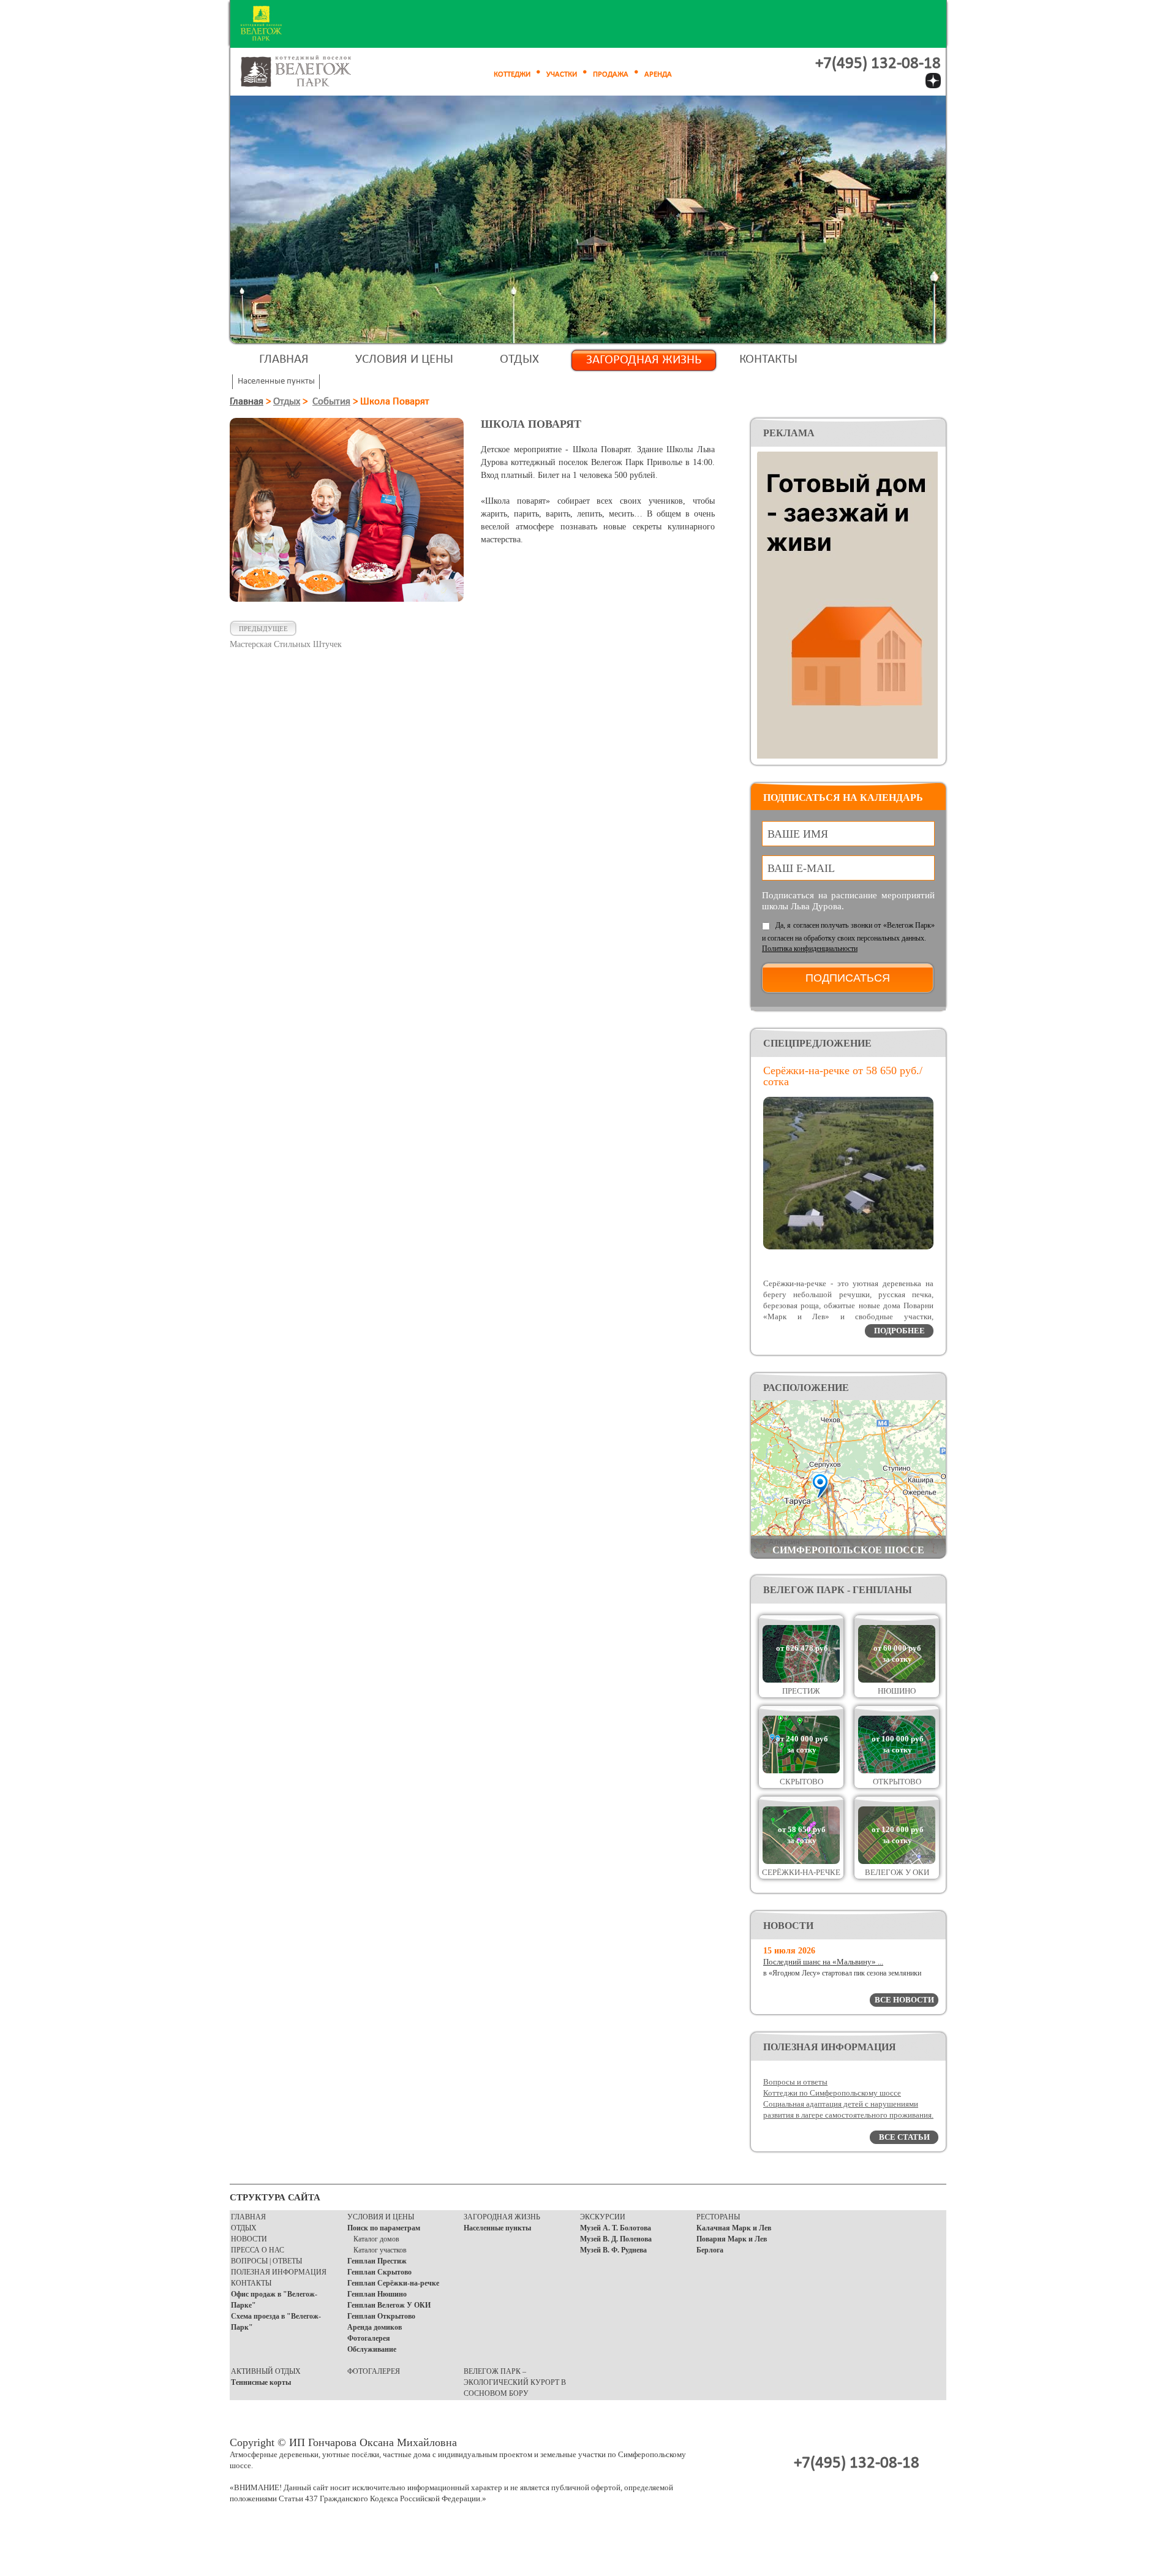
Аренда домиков (375, 2327)
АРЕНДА (658, 74)
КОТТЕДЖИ (512, 74)
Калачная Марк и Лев (734, 2228)
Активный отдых (266, 2371)
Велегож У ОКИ (897, 1872)
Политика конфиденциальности (810, 949)
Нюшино (897, 1691)
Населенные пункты (497, 2228)
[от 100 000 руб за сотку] (897, 1771)
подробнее (899, 1331)
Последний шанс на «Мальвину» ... (823, 1962)
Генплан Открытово (381, 2316)
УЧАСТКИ (562, 74)
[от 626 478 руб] (801, 1680)
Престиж (801, 1691)
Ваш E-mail (801, 868)
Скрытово (801, 1782)
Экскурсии (603, 2217)
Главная (284, 359)
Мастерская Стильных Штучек (286, 644)
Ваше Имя (798, 834)
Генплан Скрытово (379, 2272)
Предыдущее (263, 629)
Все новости (904, 2000)
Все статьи (904, 2137)
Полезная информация (279, 2272)
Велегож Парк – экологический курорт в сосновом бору (515, 2382)
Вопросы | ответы (266, 2261)
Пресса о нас (258, 2250)
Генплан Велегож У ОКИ (389, 2305)
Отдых (519, 359)
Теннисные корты (261, 2382)
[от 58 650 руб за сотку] (801, 1861)
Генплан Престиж (377, 2261)
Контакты (768, 359)
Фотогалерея (369, 2338)
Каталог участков (380, 2250)
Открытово (897, 1782)
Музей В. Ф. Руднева (613, 2250)
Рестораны (718, 2217)
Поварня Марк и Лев (732, 2239)
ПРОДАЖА (611, 74)
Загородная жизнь (644, 360)
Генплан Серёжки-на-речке (393, 2283)
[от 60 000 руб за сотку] (897, 1680)
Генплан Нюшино (377, 2294)
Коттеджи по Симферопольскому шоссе (832, 2093)
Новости (249, 2239)
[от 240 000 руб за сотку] (801, 1771)
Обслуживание (372, 2349)
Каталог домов (376, 2239)
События (331, 402)
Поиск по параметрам (384, 2228)
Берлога (710, 2250)
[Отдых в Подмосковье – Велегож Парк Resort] (310, 72)
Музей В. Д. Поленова (616, 2239)
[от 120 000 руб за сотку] (897, 1861)
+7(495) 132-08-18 (878, 64)
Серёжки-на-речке (801, 1872)
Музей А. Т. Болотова (616, 2228)
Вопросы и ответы (795, 2082)
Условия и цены (404, 359)
